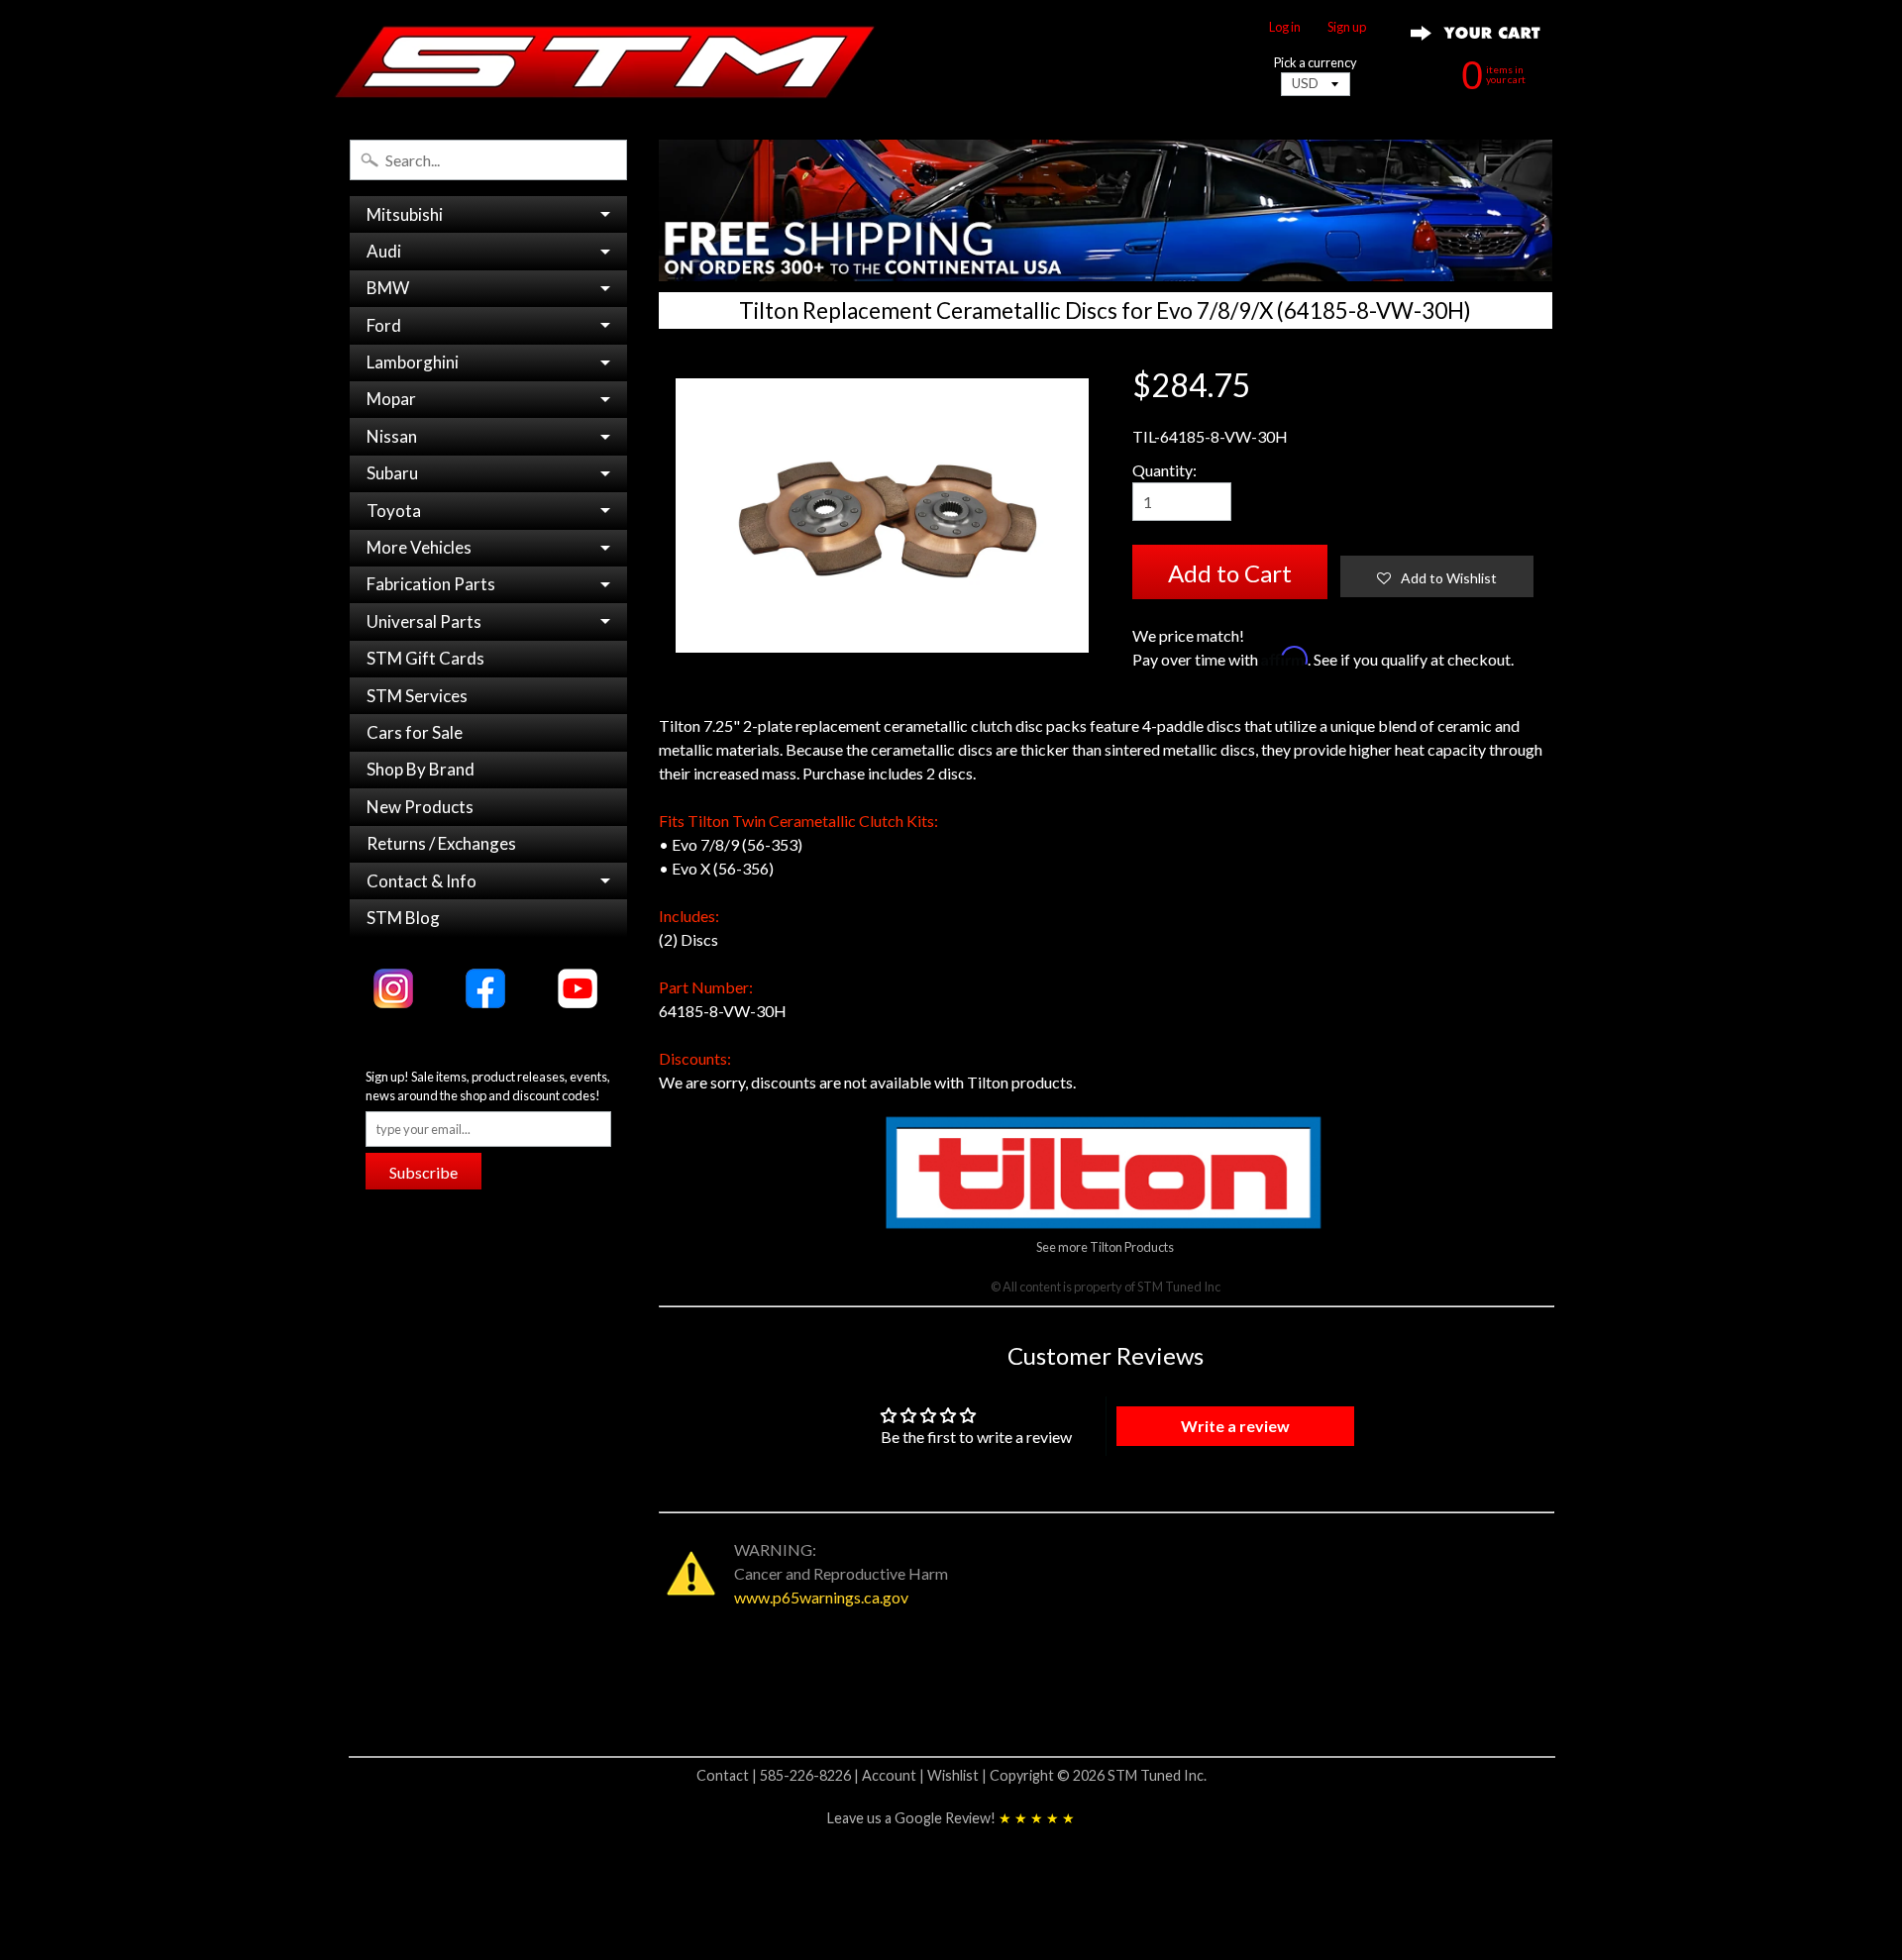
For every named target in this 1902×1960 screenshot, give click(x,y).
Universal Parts (424, 621)
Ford (384, 325)
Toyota (394, 511)
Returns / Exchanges (441, 843)
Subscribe (423, 1172)
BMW (388, 288)
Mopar (391, 399)
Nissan (392, 436)
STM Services (417, 696)
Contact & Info (422, 881)
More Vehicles (419, 547)
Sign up (1347, 27)
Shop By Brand (421, 769)
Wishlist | (958, 1775)
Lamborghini (413, 362)
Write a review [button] (1235, 1426)
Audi (384, 251)
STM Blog (403, 918)
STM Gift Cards (425, 658)
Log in (1285, 27)
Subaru (392, 473)
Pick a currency (1316, 63)
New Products (420, 807)
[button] (1437, 576)
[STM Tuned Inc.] (605, 61)
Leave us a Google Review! (951, 1818)
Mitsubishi (405, 214)
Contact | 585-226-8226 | (779, 1775)
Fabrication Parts (431, 584)
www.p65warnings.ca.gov (821, 1597)
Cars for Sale (415, 732)
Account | (895, 1775)
